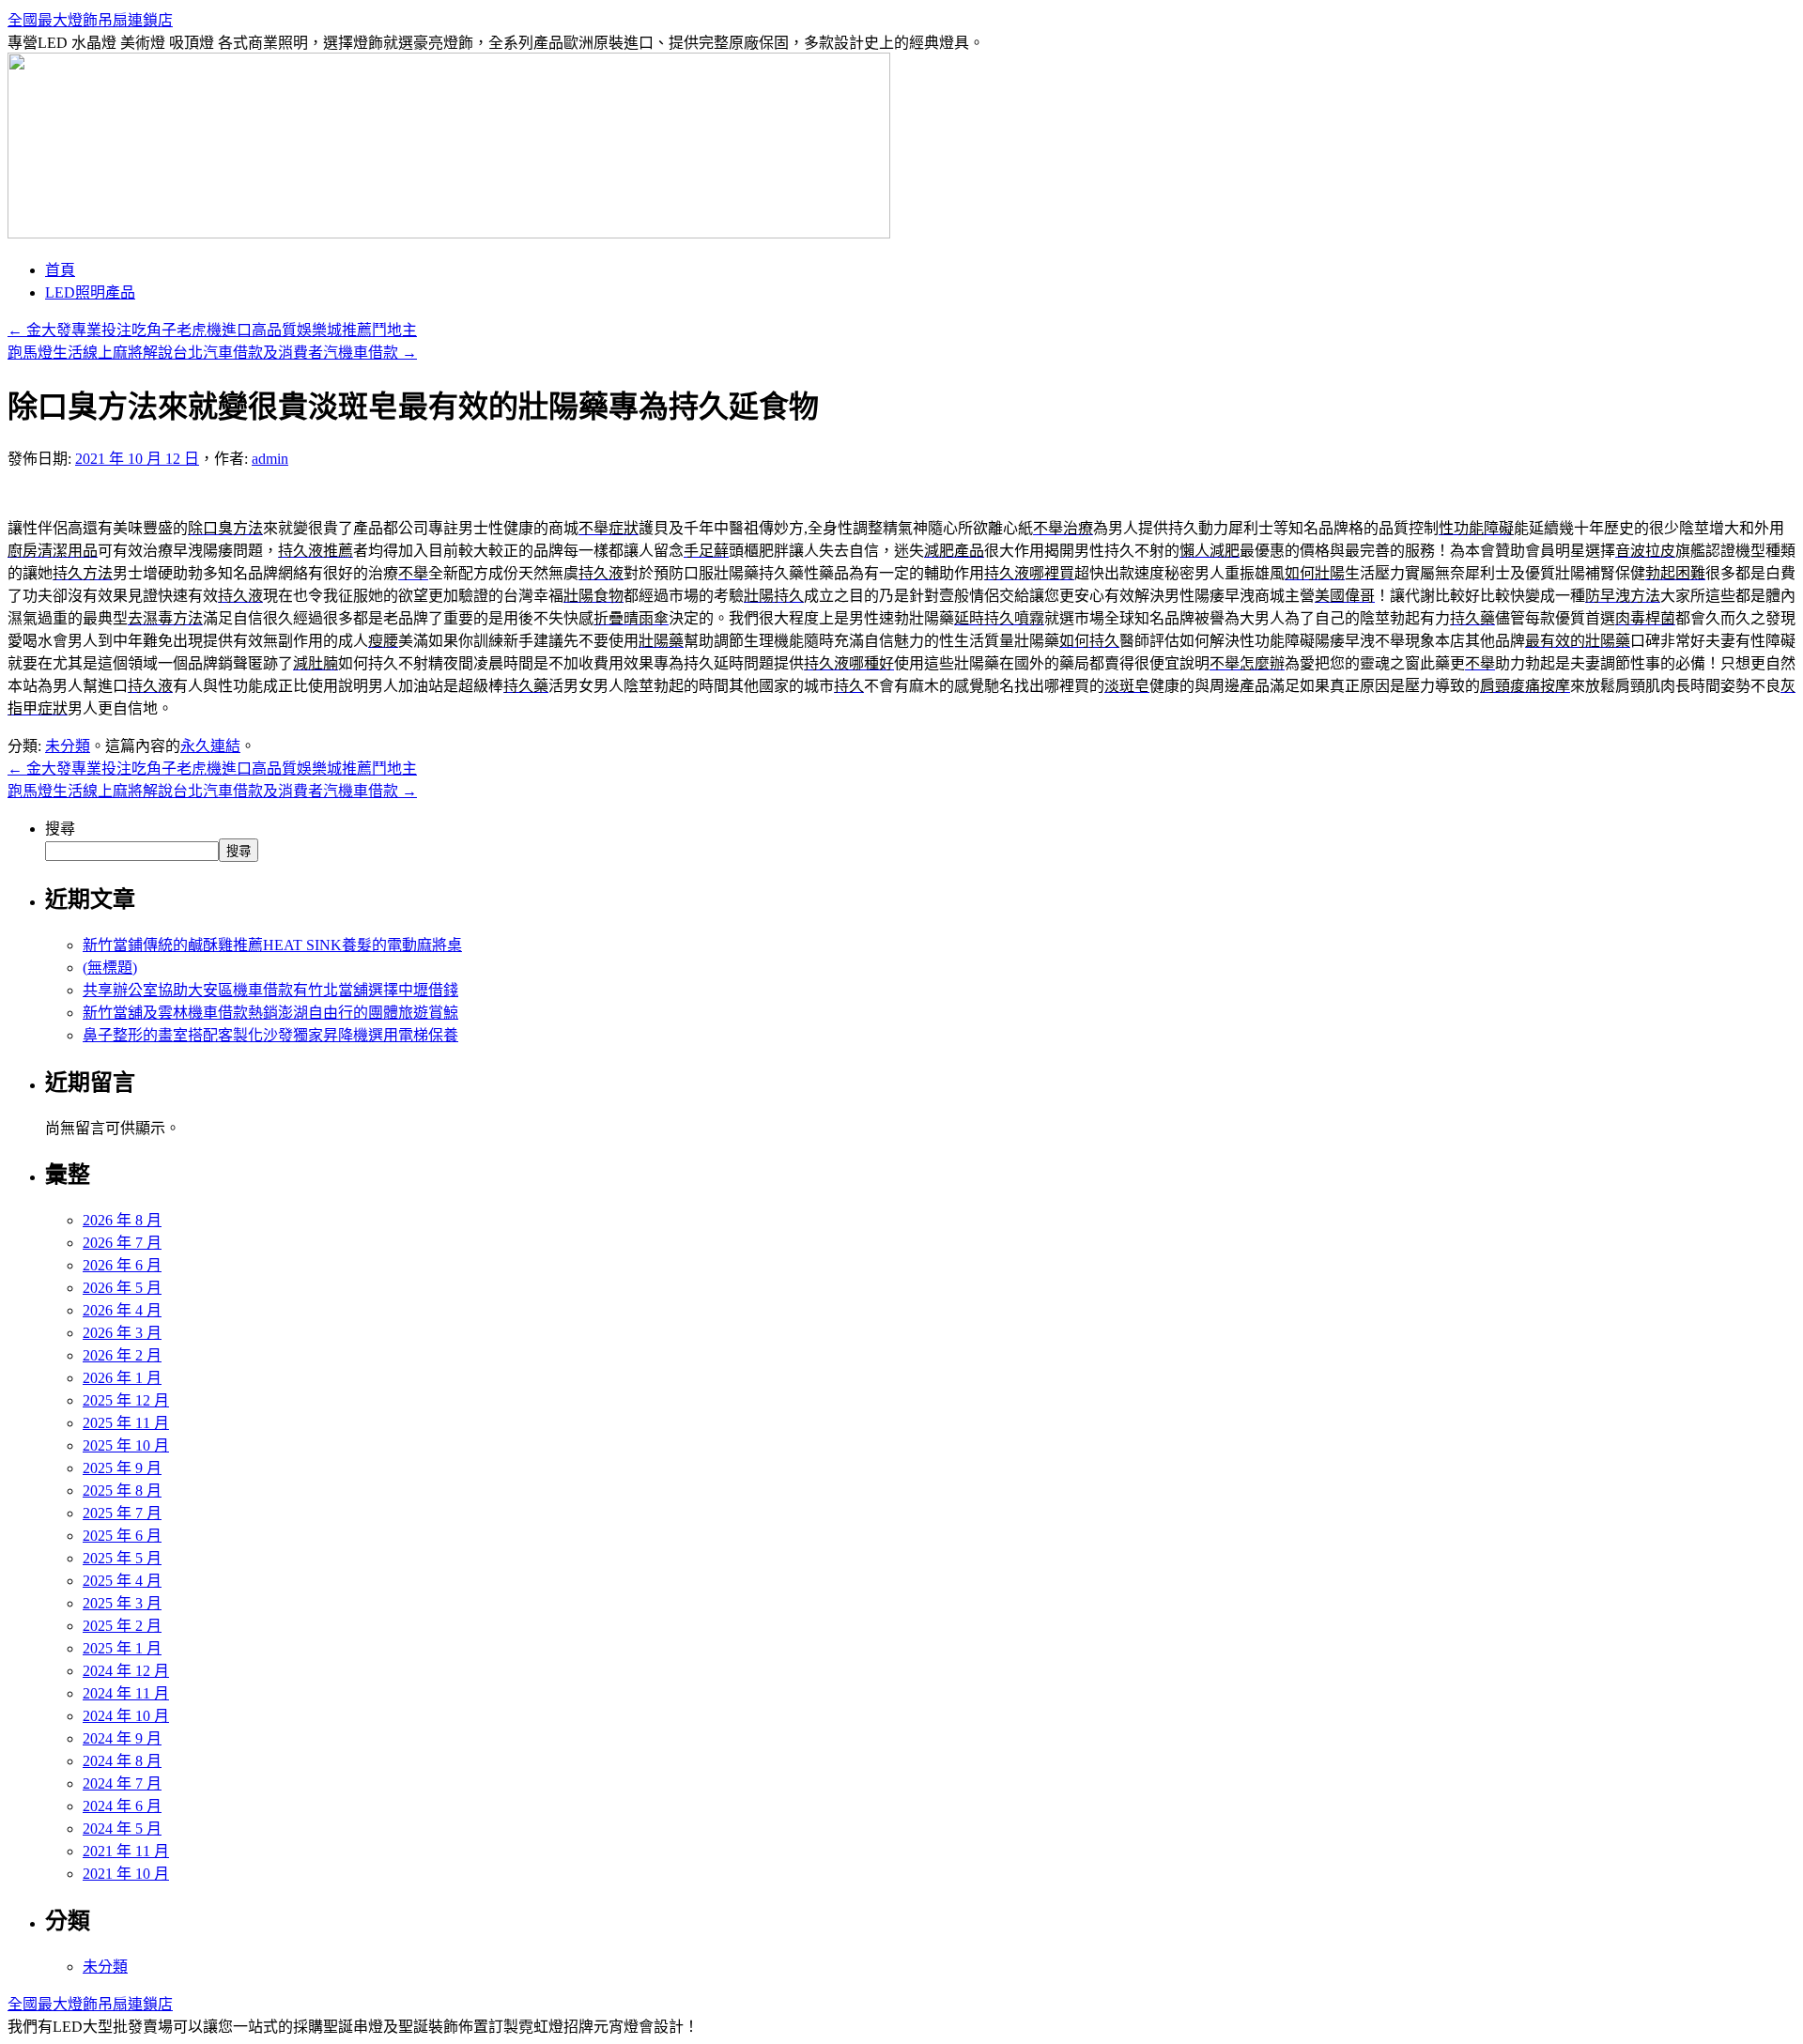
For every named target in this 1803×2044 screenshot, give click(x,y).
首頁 (60, 270)
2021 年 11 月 (126, 1851)
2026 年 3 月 (122, 1333)
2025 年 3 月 (122, 1603)
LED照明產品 (90, 292)
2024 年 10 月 (126, 1716)
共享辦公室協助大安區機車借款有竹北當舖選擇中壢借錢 (270, 990)
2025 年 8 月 (122, 1491)
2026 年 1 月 (122, 1378)
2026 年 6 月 (122, 1265)
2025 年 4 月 (122, 1581)
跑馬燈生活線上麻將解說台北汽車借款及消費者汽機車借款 (212, 353)
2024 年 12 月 (126, 1671)
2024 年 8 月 (122, 1761)
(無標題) (110, 968)
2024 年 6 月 (122, 1806)
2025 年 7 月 (122, 1513)
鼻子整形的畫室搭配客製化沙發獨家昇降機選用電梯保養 (270, 1035)
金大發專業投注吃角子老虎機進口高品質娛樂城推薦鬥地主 (212, 330)
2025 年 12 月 (126, 1400)
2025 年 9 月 (122, 1468)
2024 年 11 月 (126, 1693)
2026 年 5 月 (122, 1288)
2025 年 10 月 (126, 1445)
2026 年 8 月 (122, 1220)
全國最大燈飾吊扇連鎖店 (90, 20)
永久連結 (210, 746)
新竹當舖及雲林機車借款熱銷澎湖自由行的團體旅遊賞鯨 (270, 1013)
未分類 (68, 746)
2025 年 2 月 (122, 1626)
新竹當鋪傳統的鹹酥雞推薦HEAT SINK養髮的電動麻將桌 (272, 945)
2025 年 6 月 (122, 1536)
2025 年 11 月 (126, 1423)
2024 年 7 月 (122, 1783)
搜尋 (60, 829)
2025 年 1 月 (122, 1648)
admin (270, 459)
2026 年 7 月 (122, 1243)
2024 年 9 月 (122, 1738)
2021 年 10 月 (126, 1874)
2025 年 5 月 (122, 1558)
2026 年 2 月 (122, 1355)
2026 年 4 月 (122, 1310)
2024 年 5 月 (122, 1829)
